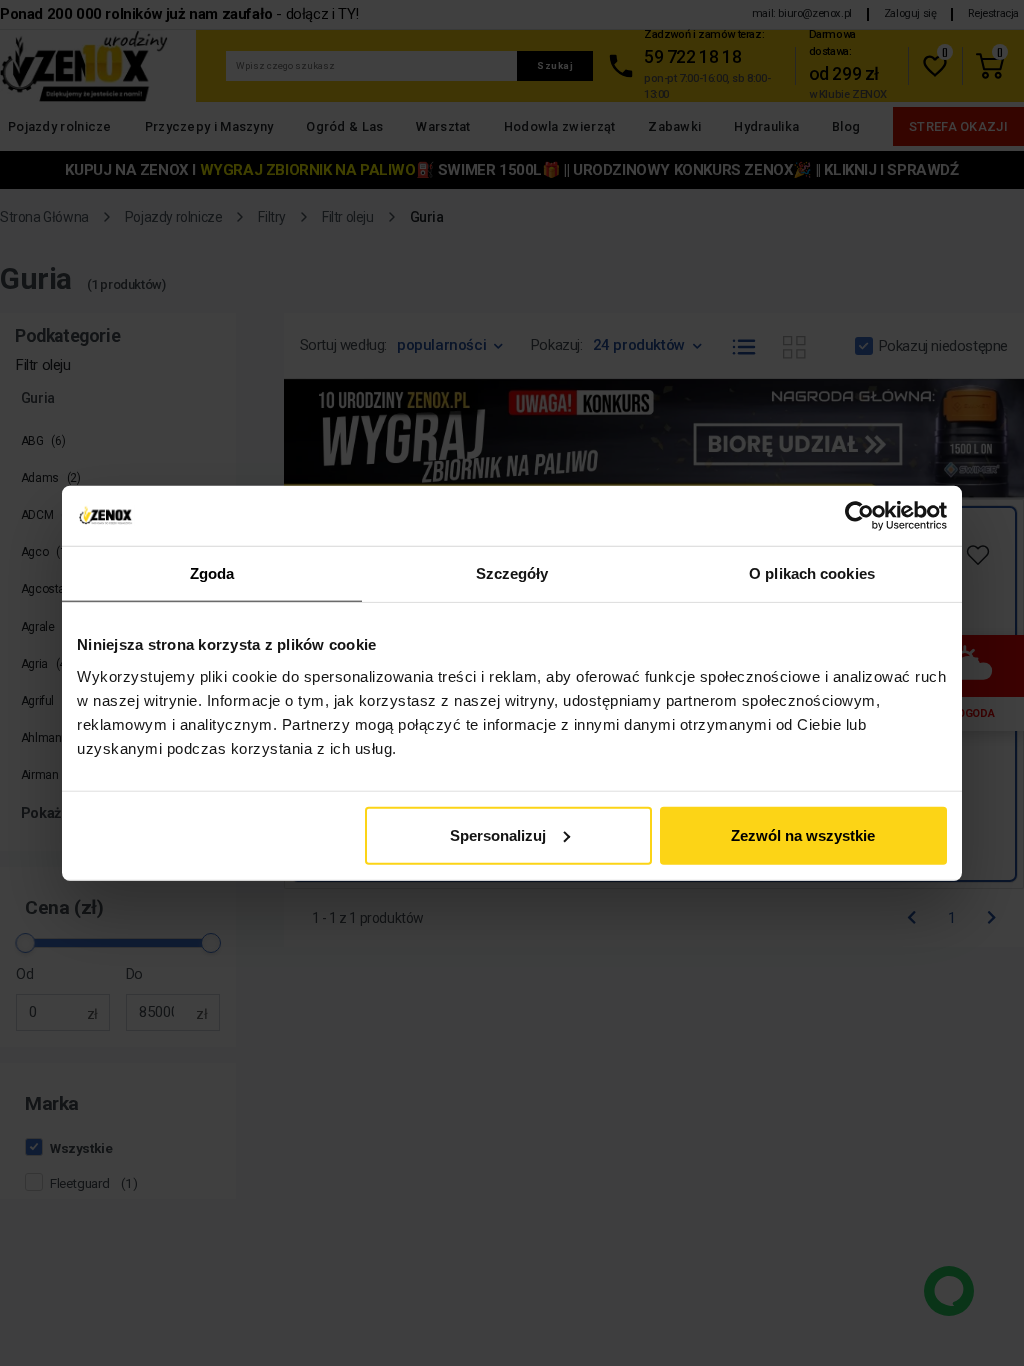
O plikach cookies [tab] (812, 573)
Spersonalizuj (498, 834)
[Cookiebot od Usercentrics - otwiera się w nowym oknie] (859, 516)
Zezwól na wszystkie (803, 834)
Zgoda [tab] (212, 573)
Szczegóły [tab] (512, 573)
